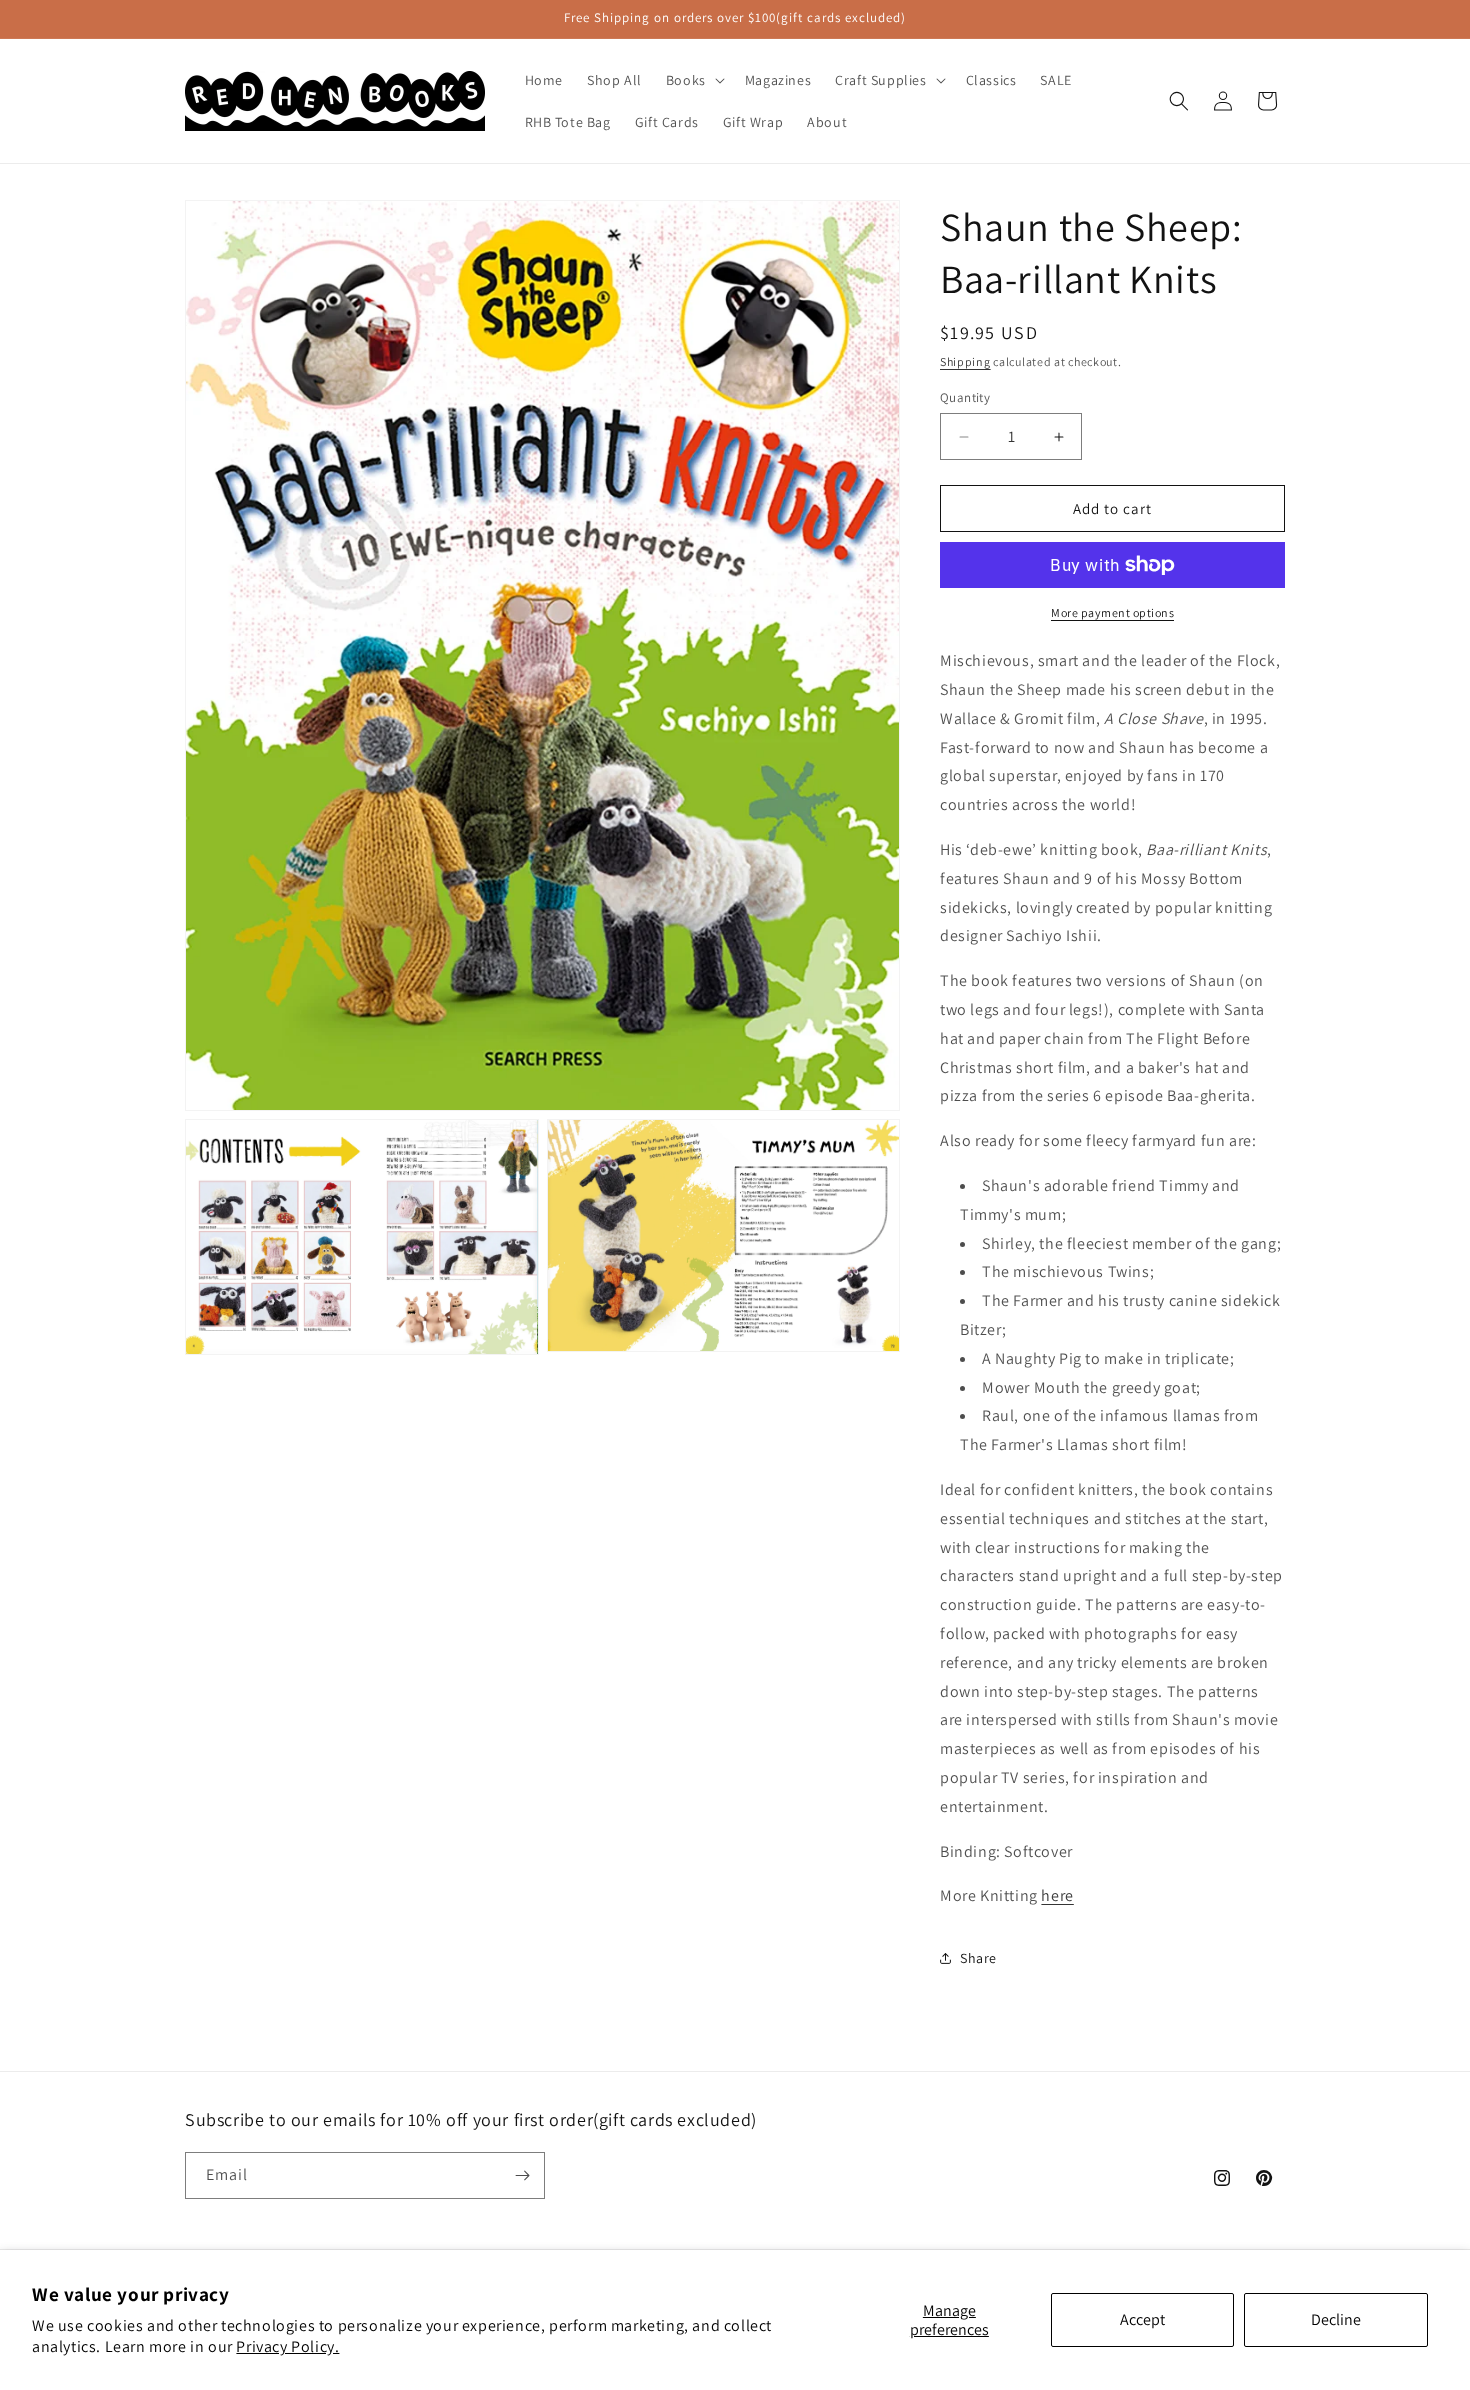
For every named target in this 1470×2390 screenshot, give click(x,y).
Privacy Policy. (287, 2346)
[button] (693, 80)
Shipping (965, 361)
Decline (1336, 2319)
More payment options (1112, 612)
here (1057, 1895)
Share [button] (978, 1958)
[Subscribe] (522, 2175)
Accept (1142, 2319)
